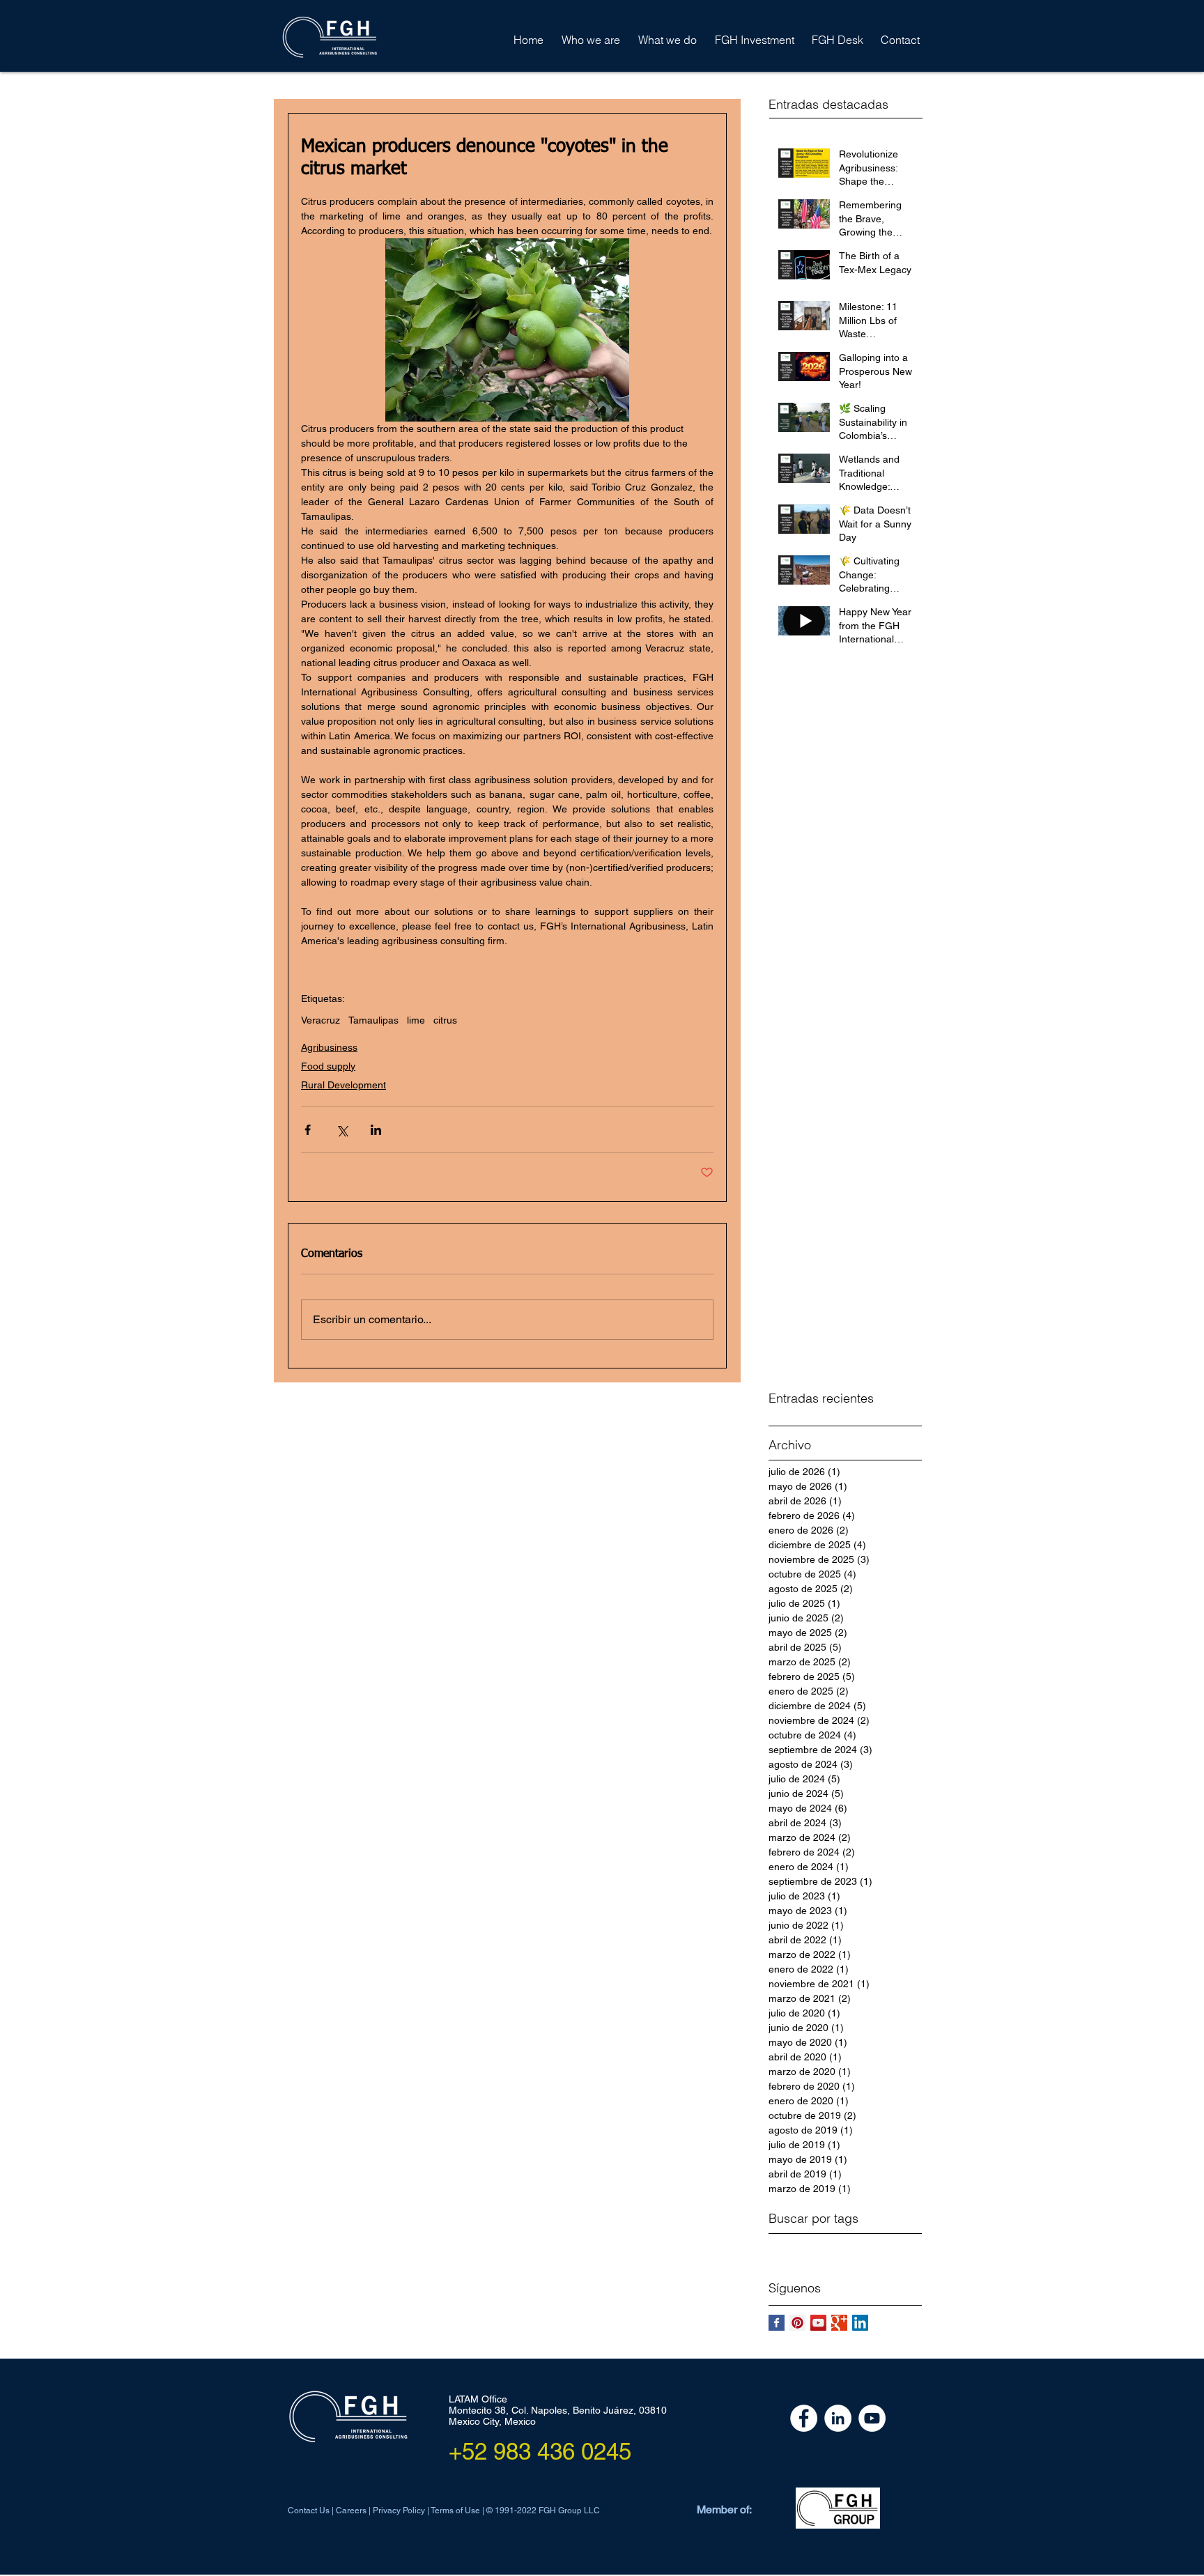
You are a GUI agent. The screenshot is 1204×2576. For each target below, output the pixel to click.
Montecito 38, (480, 2410)
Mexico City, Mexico (492, 2421)
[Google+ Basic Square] (839, 2323)
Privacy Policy (399, 2511)
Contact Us (310, 2511)
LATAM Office (478, 2399)
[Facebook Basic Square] (777, 2323)
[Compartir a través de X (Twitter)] (342, 1130)
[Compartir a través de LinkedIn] (376, 1130)
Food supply (328, 1066)
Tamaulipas (373, 1020)
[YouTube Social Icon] (818, 2323)
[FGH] (804, 2418)
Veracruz (321, 1020)
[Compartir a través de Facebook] (308, 1130)
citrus (445, 1020)
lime (416, 1020)
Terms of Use (456, 2511)
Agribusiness (329, 1047)
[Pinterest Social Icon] (797, 2323)
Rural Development (344, 1085)
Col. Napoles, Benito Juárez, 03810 (589, 2410)
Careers (351, 2511)
